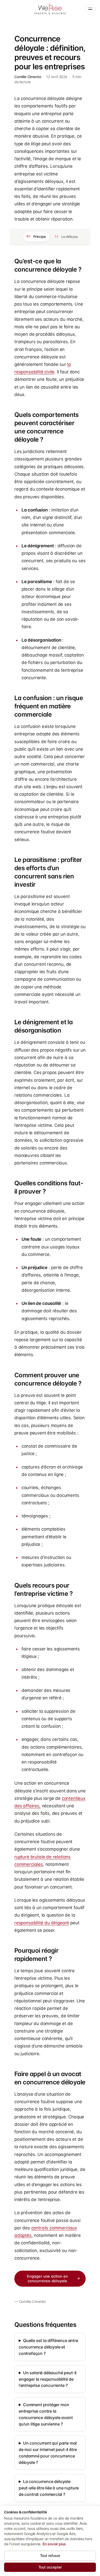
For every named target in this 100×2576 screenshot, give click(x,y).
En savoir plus (54, 2544)
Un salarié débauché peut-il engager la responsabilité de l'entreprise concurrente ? (48, 2379)
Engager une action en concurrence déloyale (47, 2279)
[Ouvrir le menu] (90, 9)
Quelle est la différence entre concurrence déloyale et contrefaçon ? (48, 2347)
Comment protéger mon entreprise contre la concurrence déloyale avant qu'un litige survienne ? (46, 2414)
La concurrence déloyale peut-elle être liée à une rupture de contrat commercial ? (49, 2488)
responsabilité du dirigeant (42, 1923)
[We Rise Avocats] (50, 9)
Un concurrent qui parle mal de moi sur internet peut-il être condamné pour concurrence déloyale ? (48, 2453)
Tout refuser (50, 2556)
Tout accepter (50, 2567)
